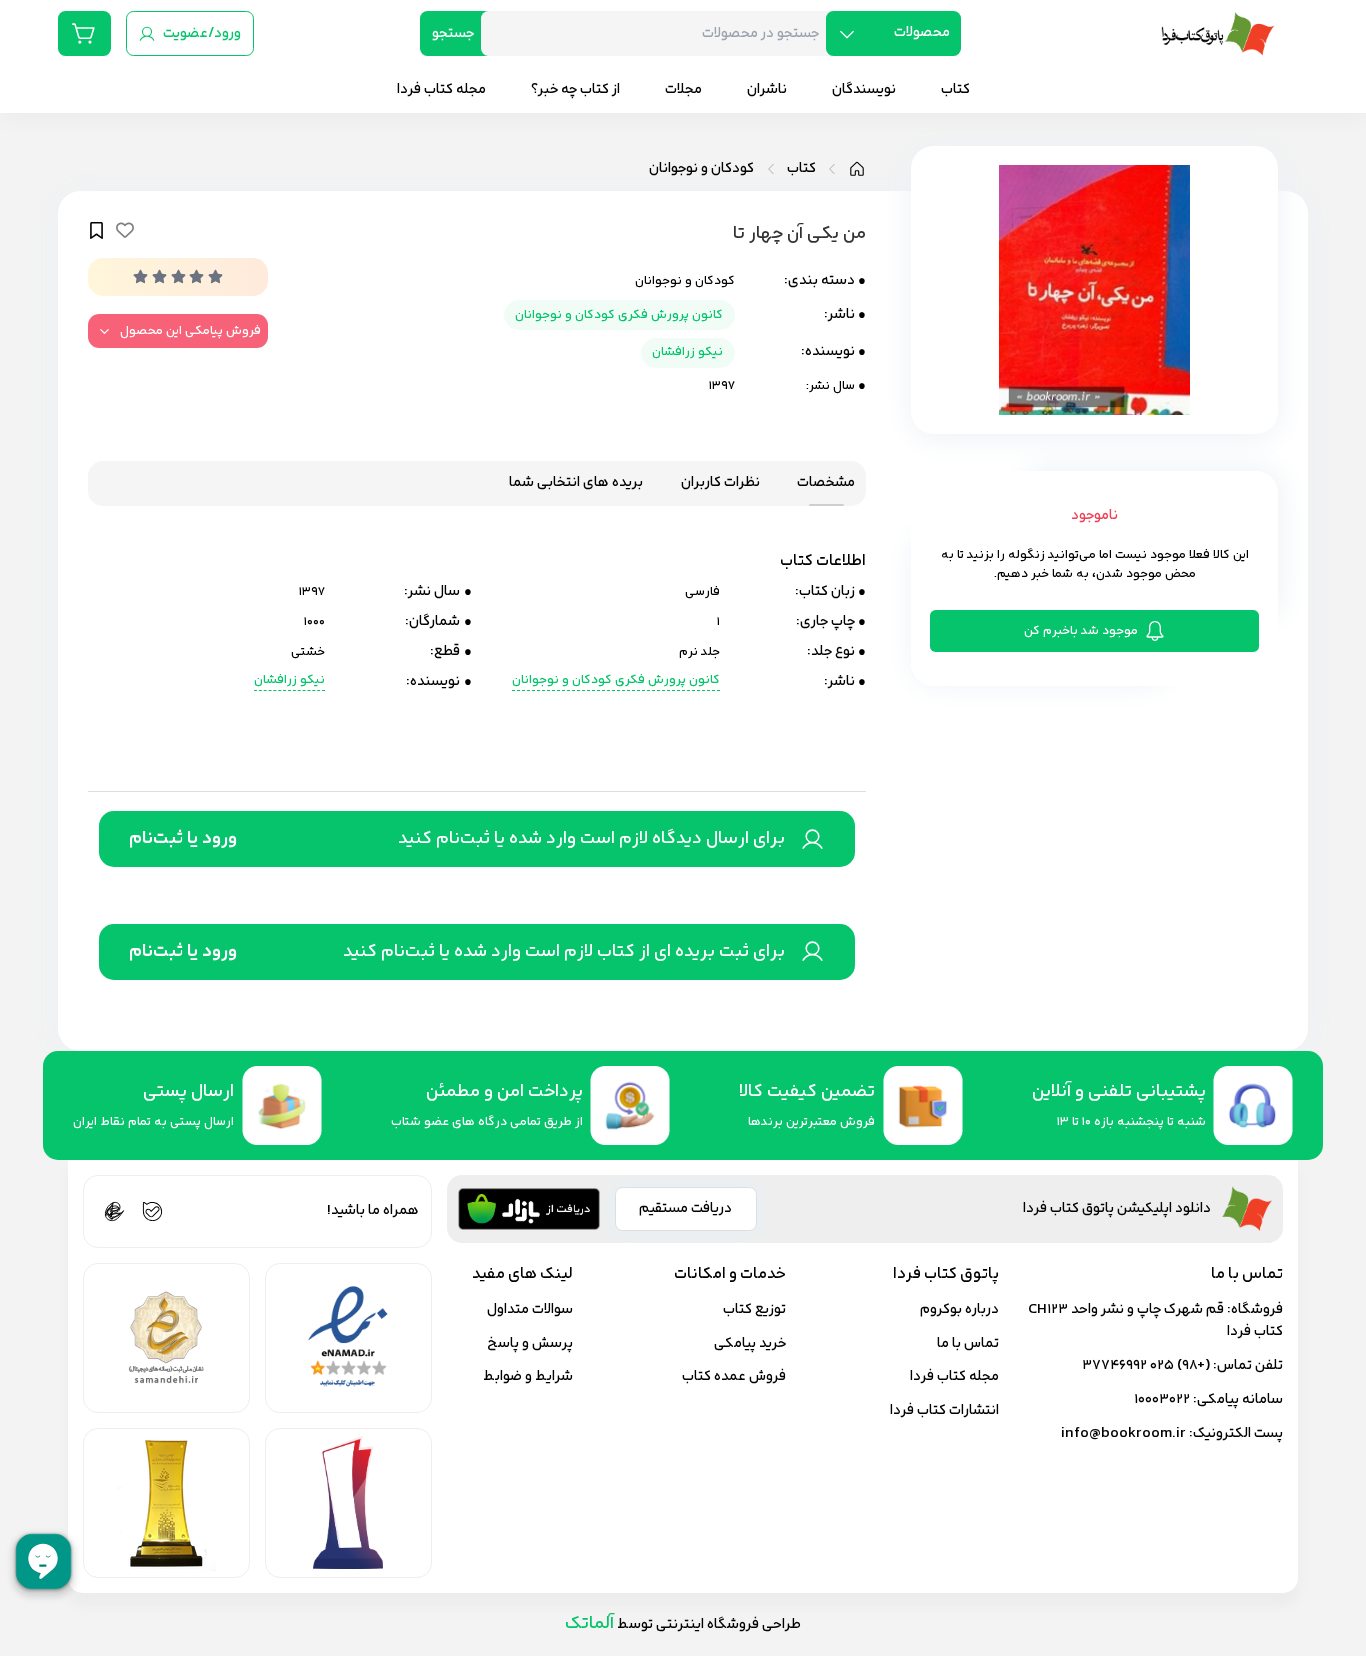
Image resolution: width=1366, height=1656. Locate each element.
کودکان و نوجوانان (701, 169)
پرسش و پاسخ (530, 1343)
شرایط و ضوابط (528, 1376)
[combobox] (661, 33)
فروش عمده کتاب (734, 1376)
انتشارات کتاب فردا (944, 1410)
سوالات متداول (530, 1309)
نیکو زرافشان (687, 352)
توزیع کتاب (754, 1309)
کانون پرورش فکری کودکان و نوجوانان (619, 315)
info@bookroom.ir (1123, 1433)
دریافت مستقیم (685, 1208)
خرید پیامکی (750, 1343)
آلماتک (589, 1623)
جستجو (453, 33)
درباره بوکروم (959, 1309)
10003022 (1162, 1399)
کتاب (801, 169)
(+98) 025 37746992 (1146, 1365)
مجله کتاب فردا (954, 1376)
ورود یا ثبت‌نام (183, 839)
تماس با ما (968, 1343)
